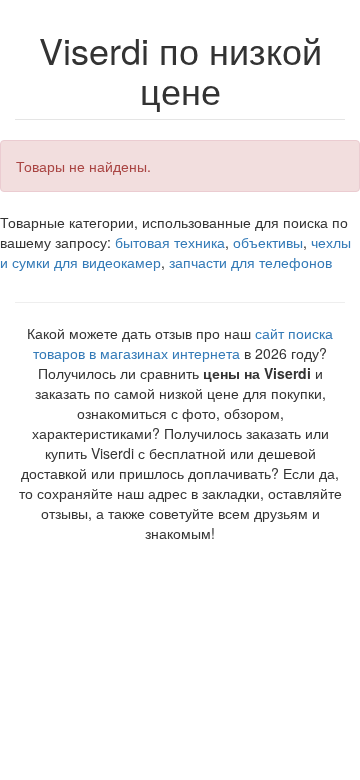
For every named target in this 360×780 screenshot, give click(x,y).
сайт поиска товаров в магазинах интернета (183, 343)
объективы (268, 242)
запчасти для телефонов (250, 262)
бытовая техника (170, 242)
